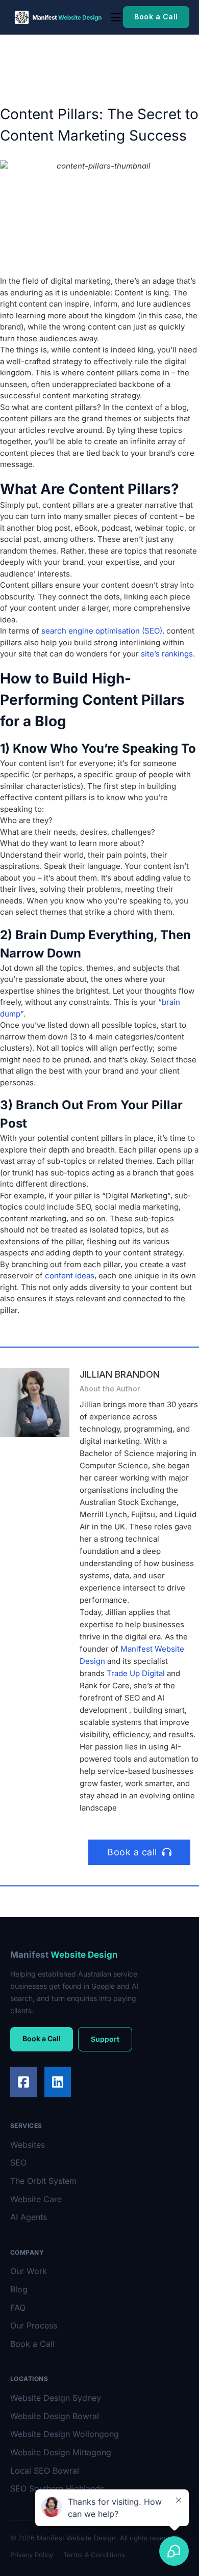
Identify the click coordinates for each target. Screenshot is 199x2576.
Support (105, 2039)
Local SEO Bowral (45, 2471)
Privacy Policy (32, 2555)
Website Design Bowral (55, 2416)
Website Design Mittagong (61, 2452)
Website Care (36, 2199)
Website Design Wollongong (65, 2434)
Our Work (29, 2271)
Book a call (132, 1852)
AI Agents (29, 2217)
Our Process (34, 2325)
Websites (28, 2145)
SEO (18, 2162)
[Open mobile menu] (116, 17)
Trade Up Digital (136, 1673)
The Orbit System (43, 2181)
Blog (19, 2289)
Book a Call (156, 17)
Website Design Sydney (56, 2398)
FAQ (18, 2308)
